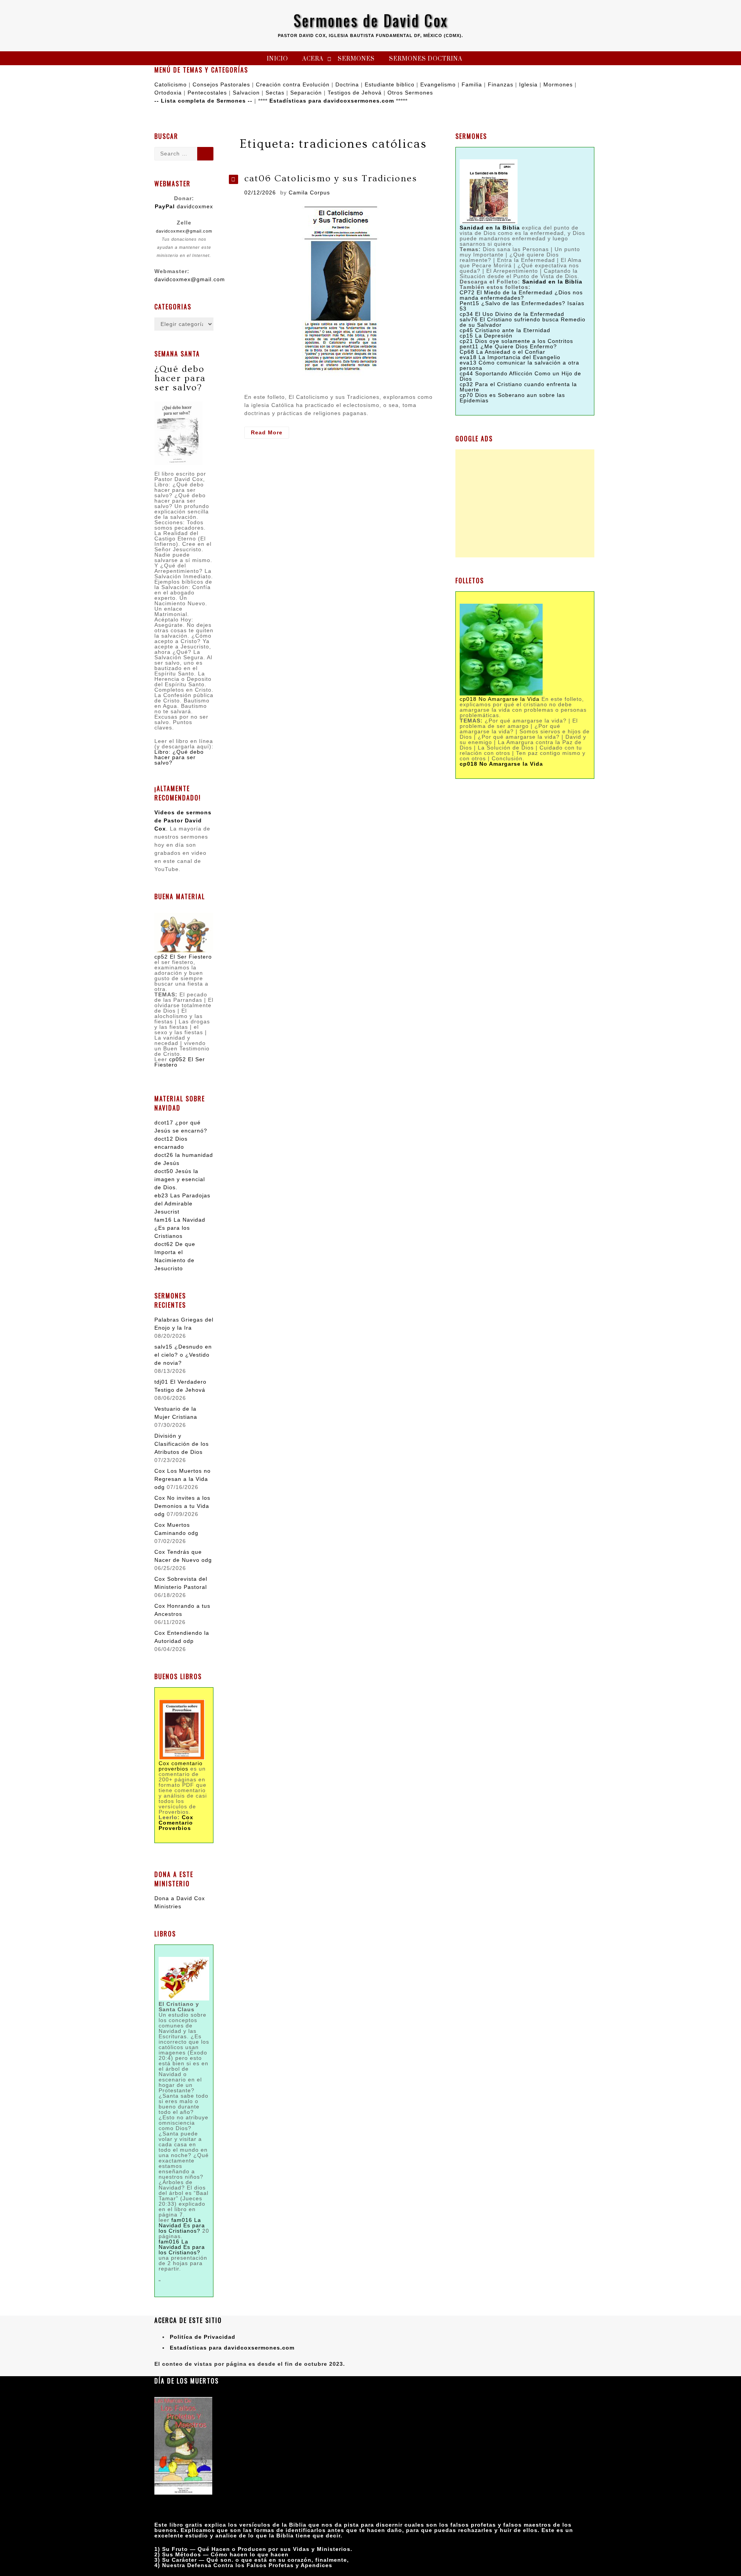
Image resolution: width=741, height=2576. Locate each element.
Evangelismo (438, 84)
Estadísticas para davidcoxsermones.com (332, 101)
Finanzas (501, 84)
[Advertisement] (525, 503)
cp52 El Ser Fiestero (183, 957)
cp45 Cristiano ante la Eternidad (505, 330)
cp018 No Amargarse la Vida (500, 699)
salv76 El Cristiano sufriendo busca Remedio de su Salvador (523, 322)
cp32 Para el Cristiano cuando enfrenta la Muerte (518, 387)
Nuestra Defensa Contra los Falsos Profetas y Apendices (247, 2565)
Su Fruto (175, 2549)
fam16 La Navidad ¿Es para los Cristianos (180, 1228)
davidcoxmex (184, 206)
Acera (313, 59)
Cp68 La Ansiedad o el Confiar (502, 352)
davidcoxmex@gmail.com (184, 231)
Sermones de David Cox (371, 20)
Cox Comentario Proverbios (176, 1823)
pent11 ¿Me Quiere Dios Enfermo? (508, 346)
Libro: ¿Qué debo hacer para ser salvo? (179, 757)
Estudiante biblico (390, 84)
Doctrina (347, 84)
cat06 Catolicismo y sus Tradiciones (331, 178)
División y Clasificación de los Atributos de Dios (182, 1444)
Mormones (558, 84)
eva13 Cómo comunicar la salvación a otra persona (519, 365)
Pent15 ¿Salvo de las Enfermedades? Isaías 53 (522, 306)
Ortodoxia (168, 93)
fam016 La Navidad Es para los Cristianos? (182, 2225)
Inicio (277, 59)
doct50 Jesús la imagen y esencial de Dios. (180, 1179)
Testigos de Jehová (355, 93)
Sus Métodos (182, 2554)
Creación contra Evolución (293, 84)
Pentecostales (207, 93)
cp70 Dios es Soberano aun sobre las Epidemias (512, 398)
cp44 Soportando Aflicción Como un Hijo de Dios (520, 376)
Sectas (275, 93)
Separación (306, 93)
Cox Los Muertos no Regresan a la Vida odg (183, 1479)
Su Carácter (179, 2560)
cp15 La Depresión (486, 336)
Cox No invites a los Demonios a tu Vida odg (182, 1506)
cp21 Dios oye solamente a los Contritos (516, 341)
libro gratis (186, 2525)
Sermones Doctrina (426, 59)
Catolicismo (171, 84)
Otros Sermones (410, 93)
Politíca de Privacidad (203, 2337)
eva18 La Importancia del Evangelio (510, 357)
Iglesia (528, 84)
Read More (270, 434)
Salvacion (246, 93)
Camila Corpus (309, 192)
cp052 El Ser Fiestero (180, 1062)
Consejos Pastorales (221, 84)
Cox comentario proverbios (181, 1766)
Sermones (356, 59)
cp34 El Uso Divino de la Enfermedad (512, 314)
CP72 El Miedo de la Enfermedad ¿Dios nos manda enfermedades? (521, 295)
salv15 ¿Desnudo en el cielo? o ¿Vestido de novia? (183, 1355)
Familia (472, 84)
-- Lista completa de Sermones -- (203, 101)
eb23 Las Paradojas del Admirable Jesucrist (182, 1204)
